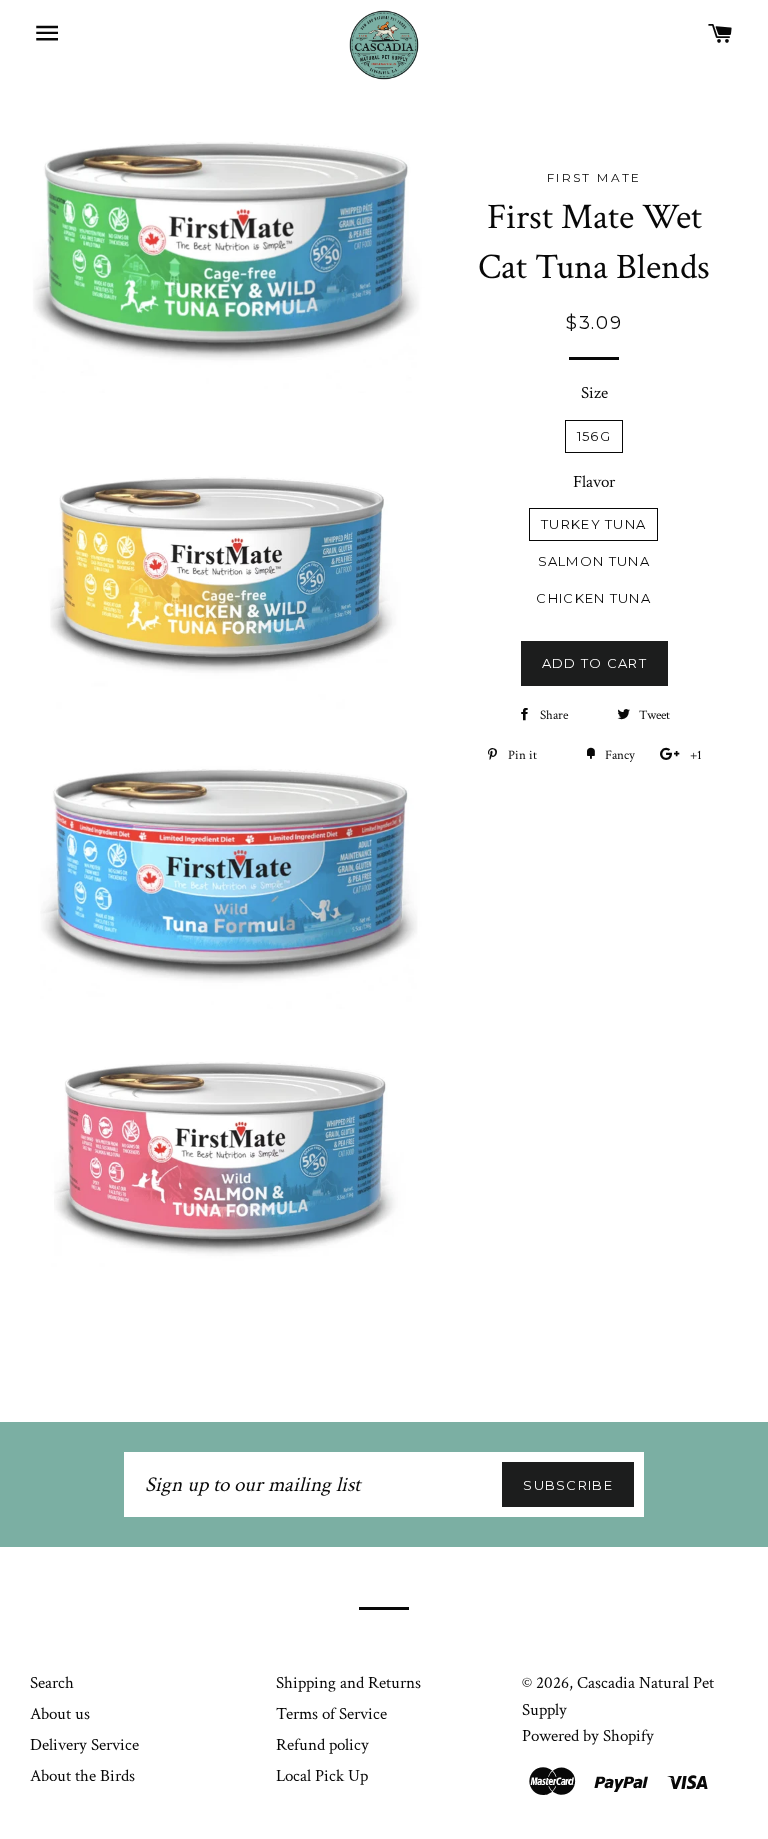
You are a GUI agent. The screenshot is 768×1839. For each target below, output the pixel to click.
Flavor (594, 482)
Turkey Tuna (593, 524)
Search (52, 1683)
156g (594, 436)
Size (594, 393)
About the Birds (82, 1776)
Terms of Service (331, 1714)
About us (60, 1714)
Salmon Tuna (594, 561)
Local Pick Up (322, 1776)
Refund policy (322, 1745)
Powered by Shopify (588, 1736)
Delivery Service (84, 1745)
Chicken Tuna (593, 598)
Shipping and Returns (348, 1683)
